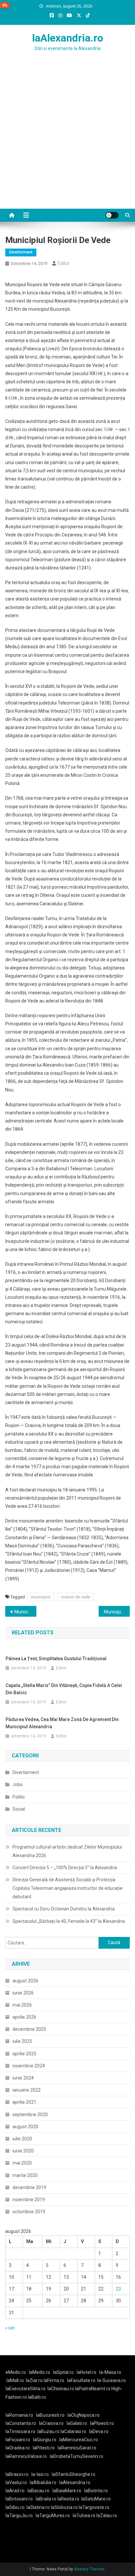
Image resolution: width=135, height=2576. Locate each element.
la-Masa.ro (110, 2372)
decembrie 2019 (29, 2187)
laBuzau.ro (49, 2431)
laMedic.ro (40, 2372)
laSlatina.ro (38, 2507)
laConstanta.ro (21, 2423)
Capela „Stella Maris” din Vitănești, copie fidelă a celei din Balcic (64, 1689)
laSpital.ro (63, 2372)
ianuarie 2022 (27, 2090)
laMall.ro (15, 2380)
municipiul (41, 1597)
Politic (19, 1797)
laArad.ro (15, 2491)
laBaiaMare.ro (67, 2491)
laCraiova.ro (51, 2423)
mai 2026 (22, 2005)
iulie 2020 (22, 2139)
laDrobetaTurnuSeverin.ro (77, 2456)
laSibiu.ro (15, 2507)
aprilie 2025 (24, 2054)
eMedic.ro (16, 2372)
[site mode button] (112, 215)
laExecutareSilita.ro (26, 2389)
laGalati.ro (77, 2423)
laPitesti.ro (44, 2448)
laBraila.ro (46, 2499)
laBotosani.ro (19, 2499)
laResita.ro (68, 2499)
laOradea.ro (18, 2448)
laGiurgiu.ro (46, 2440)
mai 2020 (22, 2163)
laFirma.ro (54, 2380)
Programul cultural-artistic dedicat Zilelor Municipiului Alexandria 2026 (67, 1851)
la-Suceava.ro (112, 2380)
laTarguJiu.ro (21, 2515)
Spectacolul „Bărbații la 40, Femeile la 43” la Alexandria (69, 1921)
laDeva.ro (99, 2431)
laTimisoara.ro (20, 2431)
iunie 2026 (23, 1993)
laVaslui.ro (18, 2482)
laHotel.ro (87, 2372)
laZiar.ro (35, 2380)
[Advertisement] (67, 138)
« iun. (10, 2328)
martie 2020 (25, 2175)
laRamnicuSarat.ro (77, 2448)
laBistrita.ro (96, 2491)
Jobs (18, 1784)
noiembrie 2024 (29, 2066)
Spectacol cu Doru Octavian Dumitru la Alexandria (64, 1909)
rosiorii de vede (76, 1597)
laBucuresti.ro (50, 2415)
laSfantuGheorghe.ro (74, 2474)
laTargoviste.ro (94, 2507)
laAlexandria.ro (68, 38)
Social (19, 1809)
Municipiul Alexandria (117, 1612)
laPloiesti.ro (102, 2423)
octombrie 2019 (29, 2212)
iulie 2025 (22, 2041)
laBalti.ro (37, 2397)
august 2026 (25, 1981)
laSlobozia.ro (64, 2507)
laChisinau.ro (61, 2389)
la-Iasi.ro (40, 2474)
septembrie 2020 (30, 2115)
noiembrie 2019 (29, 2200)
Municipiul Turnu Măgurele (25, 1612)
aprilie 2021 (24, 2102)
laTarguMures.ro (53, 2515)
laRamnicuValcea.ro (26, 2456)
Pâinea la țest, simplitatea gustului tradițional (56, 1659)
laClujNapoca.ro (84, 2415)
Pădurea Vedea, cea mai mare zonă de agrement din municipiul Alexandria (62, 1723)
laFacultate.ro (81, 2380)
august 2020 (25, 2127)
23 (118, 2289)
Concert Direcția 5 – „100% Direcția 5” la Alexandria (65, 1868)
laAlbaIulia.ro (43, 2482)
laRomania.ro (19, 2415)
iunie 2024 (23, 2078)
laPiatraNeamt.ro (93, 2389)
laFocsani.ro (18, 2440)
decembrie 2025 (29, 2029)
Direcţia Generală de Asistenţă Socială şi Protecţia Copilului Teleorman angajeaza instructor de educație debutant (67, 1888)
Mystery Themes (89, 2569)
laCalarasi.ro (73, 2431)
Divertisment (21, 252)
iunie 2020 (23, 2151)
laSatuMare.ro (96, 2499)
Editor (64, 263)
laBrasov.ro (17, 2474)
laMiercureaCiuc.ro (79, 2440)
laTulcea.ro (85, 2515)
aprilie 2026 (24, 2017)
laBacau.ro (39, 2491)
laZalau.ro (107, 2515)
